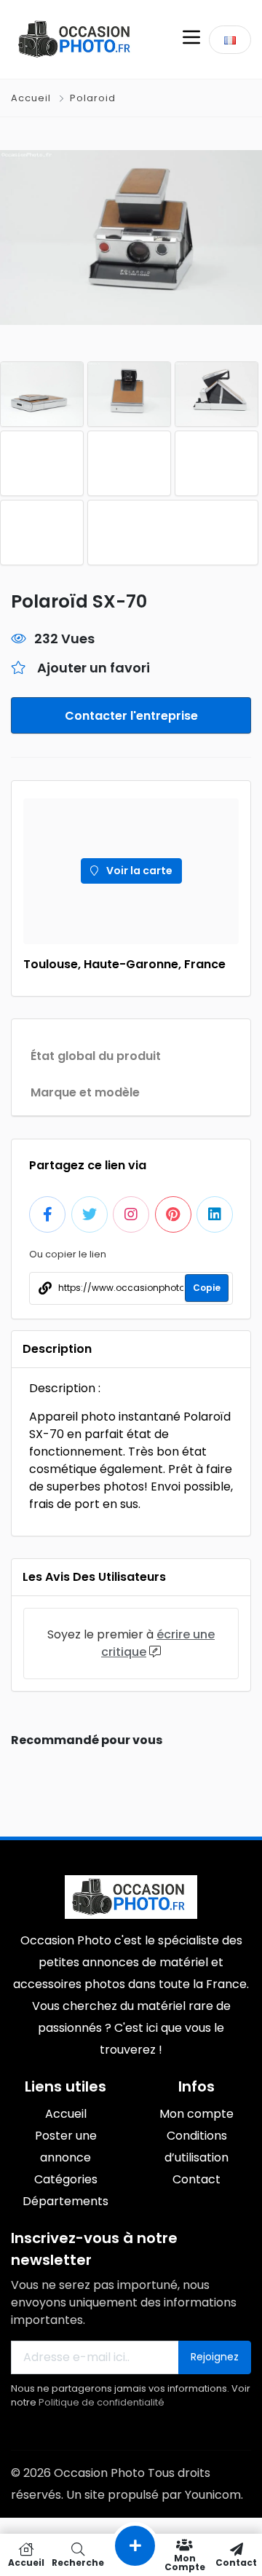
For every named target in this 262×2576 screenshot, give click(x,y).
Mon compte (185, 2562)
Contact (236, 2562)
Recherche (78, 2562)
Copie (207, 1288)
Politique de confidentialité (102, 2402)
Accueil (32, 98)
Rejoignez (215, 2357)
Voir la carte (138, 871)
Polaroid (93, 98)
